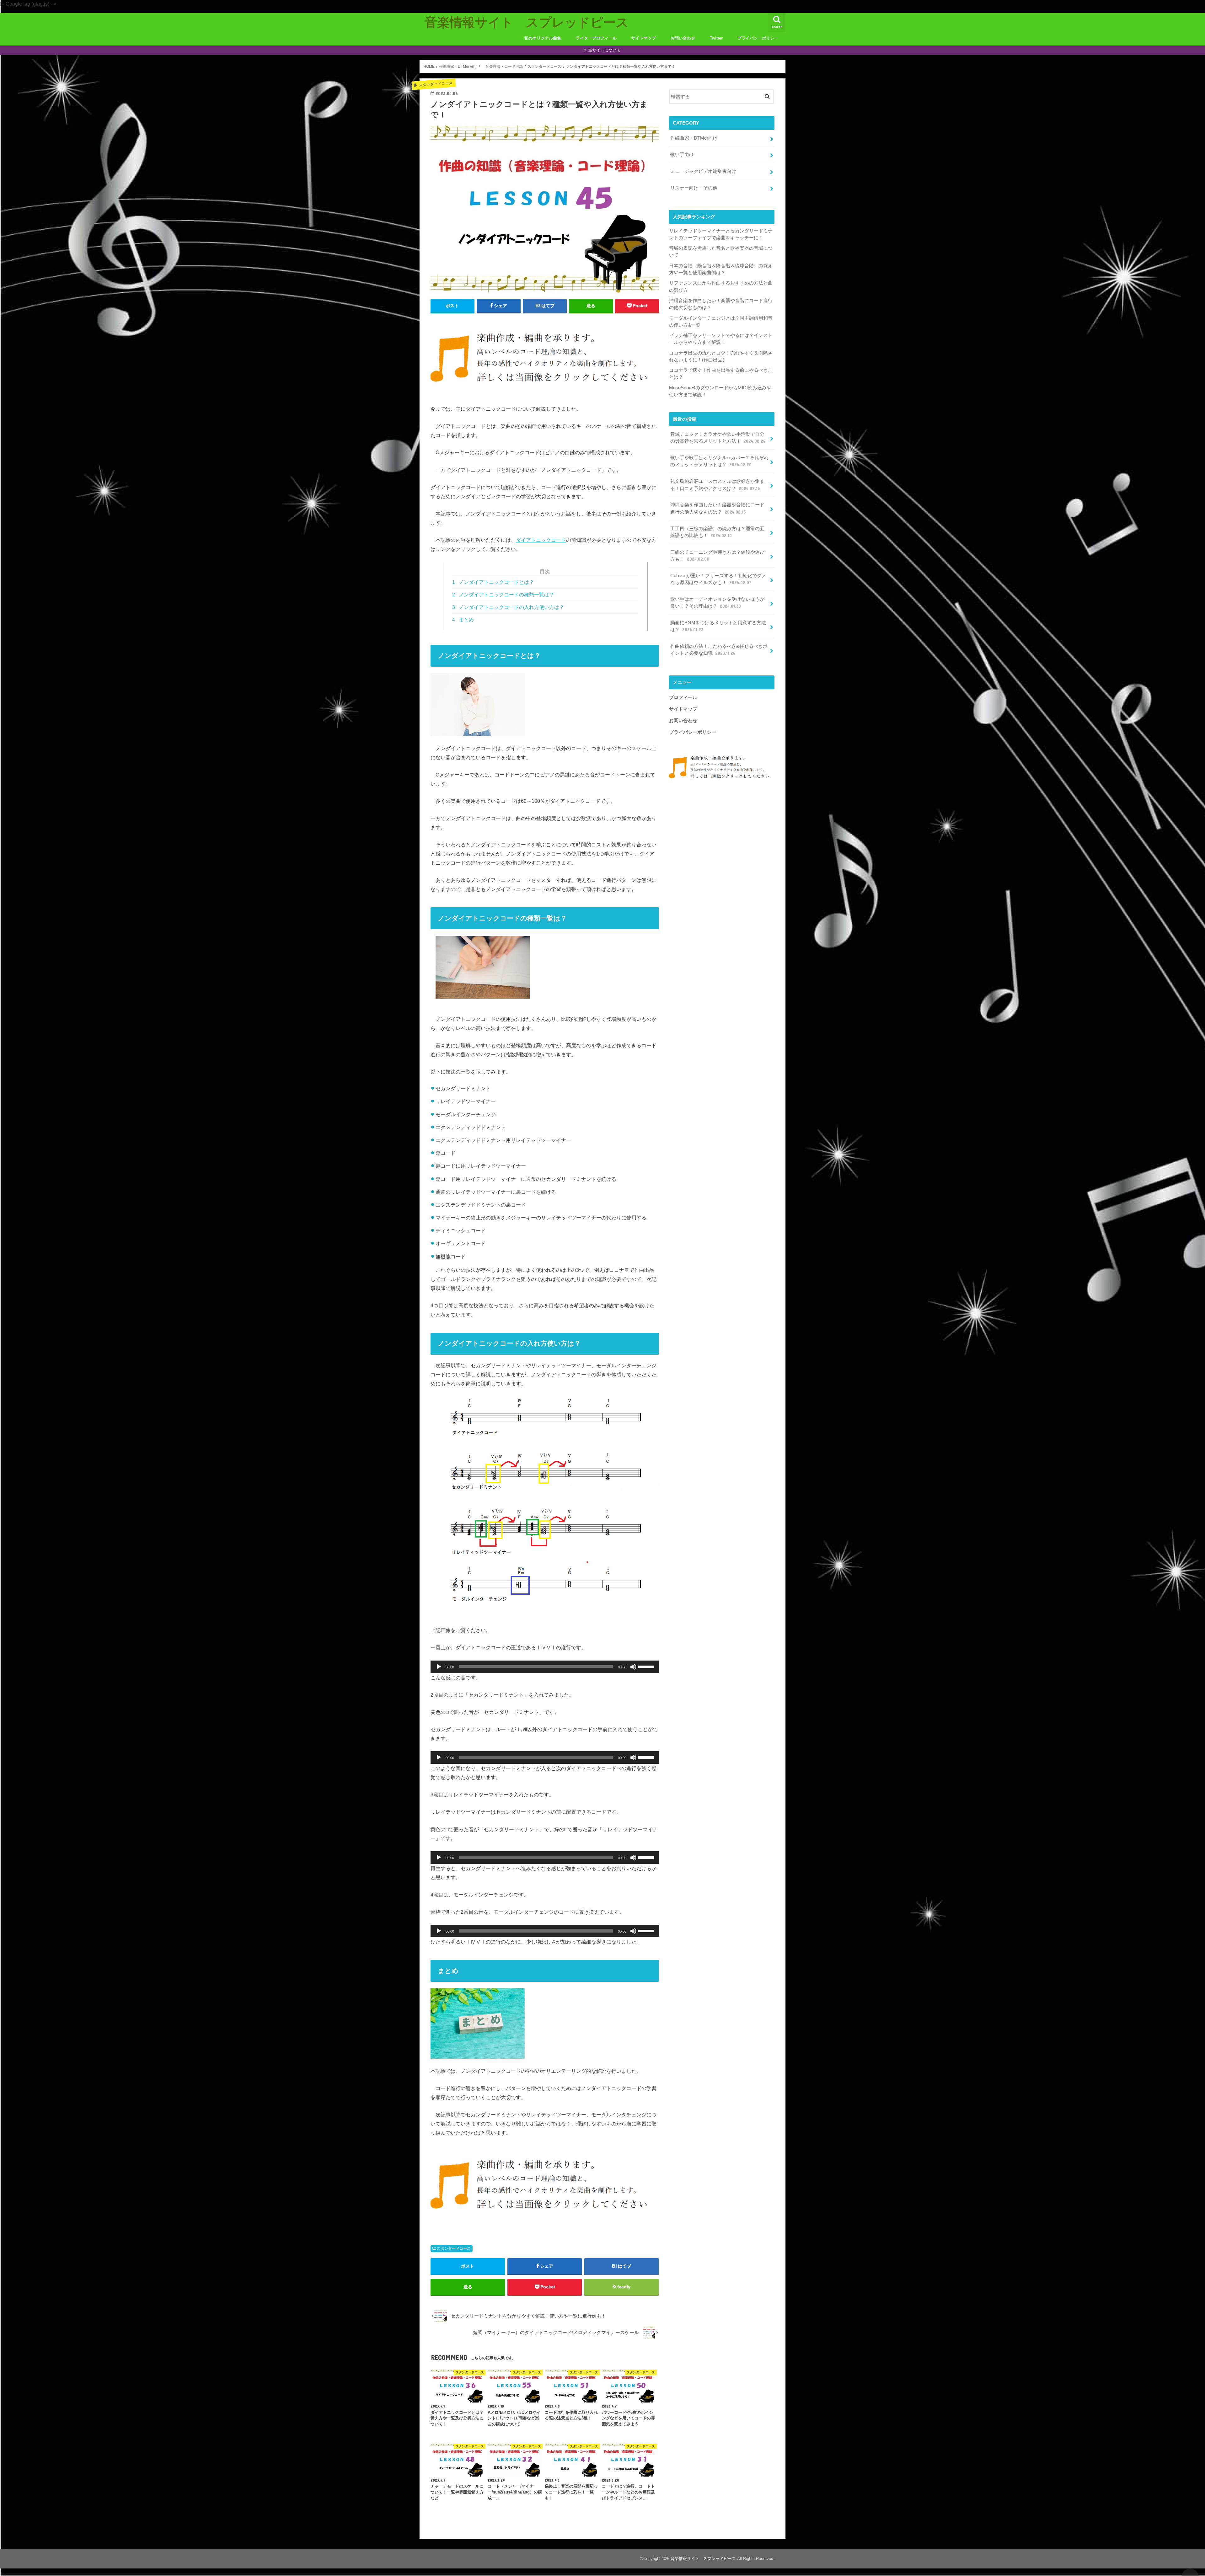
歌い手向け (682, 155)
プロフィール (683, 697)
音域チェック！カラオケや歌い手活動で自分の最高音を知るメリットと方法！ (718, 438)
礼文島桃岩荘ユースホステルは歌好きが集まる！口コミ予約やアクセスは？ (717, 485)
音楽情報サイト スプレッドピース (527, 22)
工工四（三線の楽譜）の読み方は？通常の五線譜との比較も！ (717, 532)
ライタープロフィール (596, 38)
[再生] (439, 1667)
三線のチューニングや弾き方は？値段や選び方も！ (717, 556)
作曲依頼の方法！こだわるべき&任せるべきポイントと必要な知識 (719, 650)
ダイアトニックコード (541, 540)
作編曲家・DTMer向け (694, 138)
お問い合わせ (683, 38)
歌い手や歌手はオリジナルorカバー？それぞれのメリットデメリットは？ (719, 461)
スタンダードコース (454, 2248)
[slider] (647, 1666)
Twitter (716, 38)
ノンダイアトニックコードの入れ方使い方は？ (508, 607)
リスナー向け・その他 (694, 188)
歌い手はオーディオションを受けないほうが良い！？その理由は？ (717, 603)
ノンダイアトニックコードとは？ (493, 582)
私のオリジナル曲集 (543, 38)
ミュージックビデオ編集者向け (703, 171)
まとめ (463, 620)
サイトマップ (644, 38)
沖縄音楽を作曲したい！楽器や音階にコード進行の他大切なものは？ (717, 508)
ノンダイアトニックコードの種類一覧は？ (503, 595)
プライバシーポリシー (758, 38)
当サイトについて (604, 50)
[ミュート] (633, 1667)
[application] (545, 1667)
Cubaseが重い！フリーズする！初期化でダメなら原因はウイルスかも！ (718, 579)
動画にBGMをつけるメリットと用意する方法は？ (718, 626)
